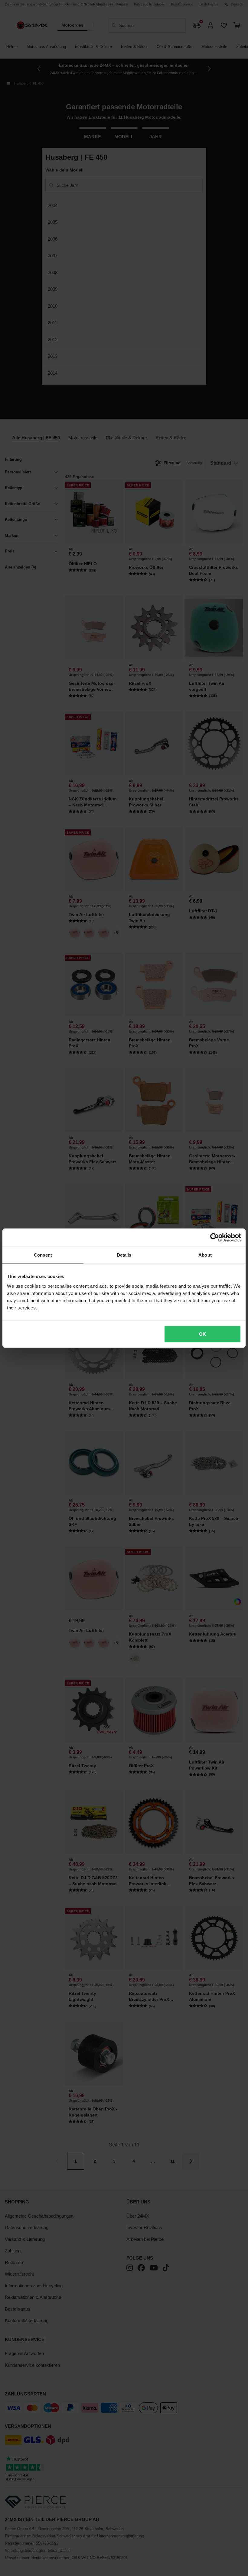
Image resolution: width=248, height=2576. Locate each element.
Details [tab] (124, 1255)
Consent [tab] (43, 1255)
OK (202, 1334)
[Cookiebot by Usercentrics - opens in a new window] (215, 1238)
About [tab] (205, 1255)
